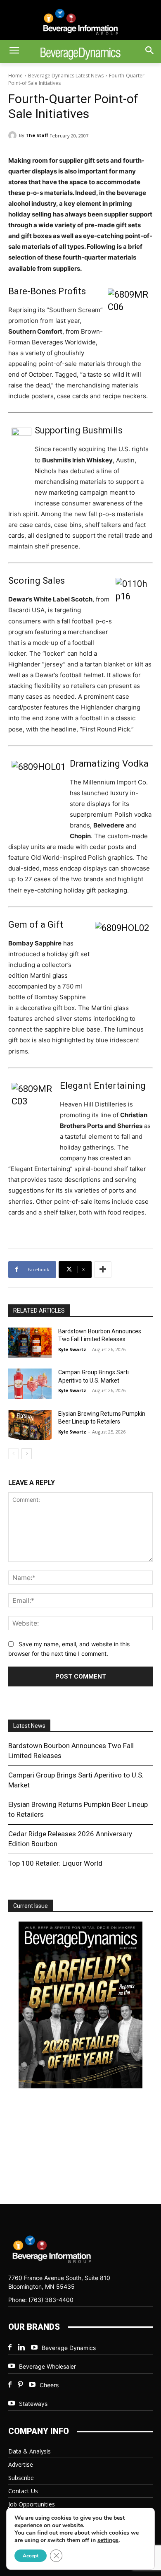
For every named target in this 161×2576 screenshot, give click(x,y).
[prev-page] (13, 1454)
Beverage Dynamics (69, 2348)
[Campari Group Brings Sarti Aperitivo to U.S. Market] (30, 1384)
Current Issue (31, 1906)
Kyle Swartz (72, 1349)
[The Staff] (14, 135)
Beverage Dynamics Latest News (66, 76)
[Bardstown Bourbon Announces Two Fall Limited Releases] (30, 1343)
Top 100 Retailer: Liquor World (55, 1863)
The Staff (37, 135)
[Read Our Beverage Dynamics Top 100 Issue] (80, 2006)
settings (108, 2540)
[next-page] (27, 1454)
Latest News (29, 1726)
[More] (103, 1270)
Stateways (33, 2404)
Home (15, 76)
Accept (31, 2556)
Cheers (49, 2385)
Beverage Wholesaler (47, 2366)
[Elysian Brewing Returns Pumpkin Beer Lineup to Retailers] (30, 1425)
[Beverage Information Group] (80, 22)
